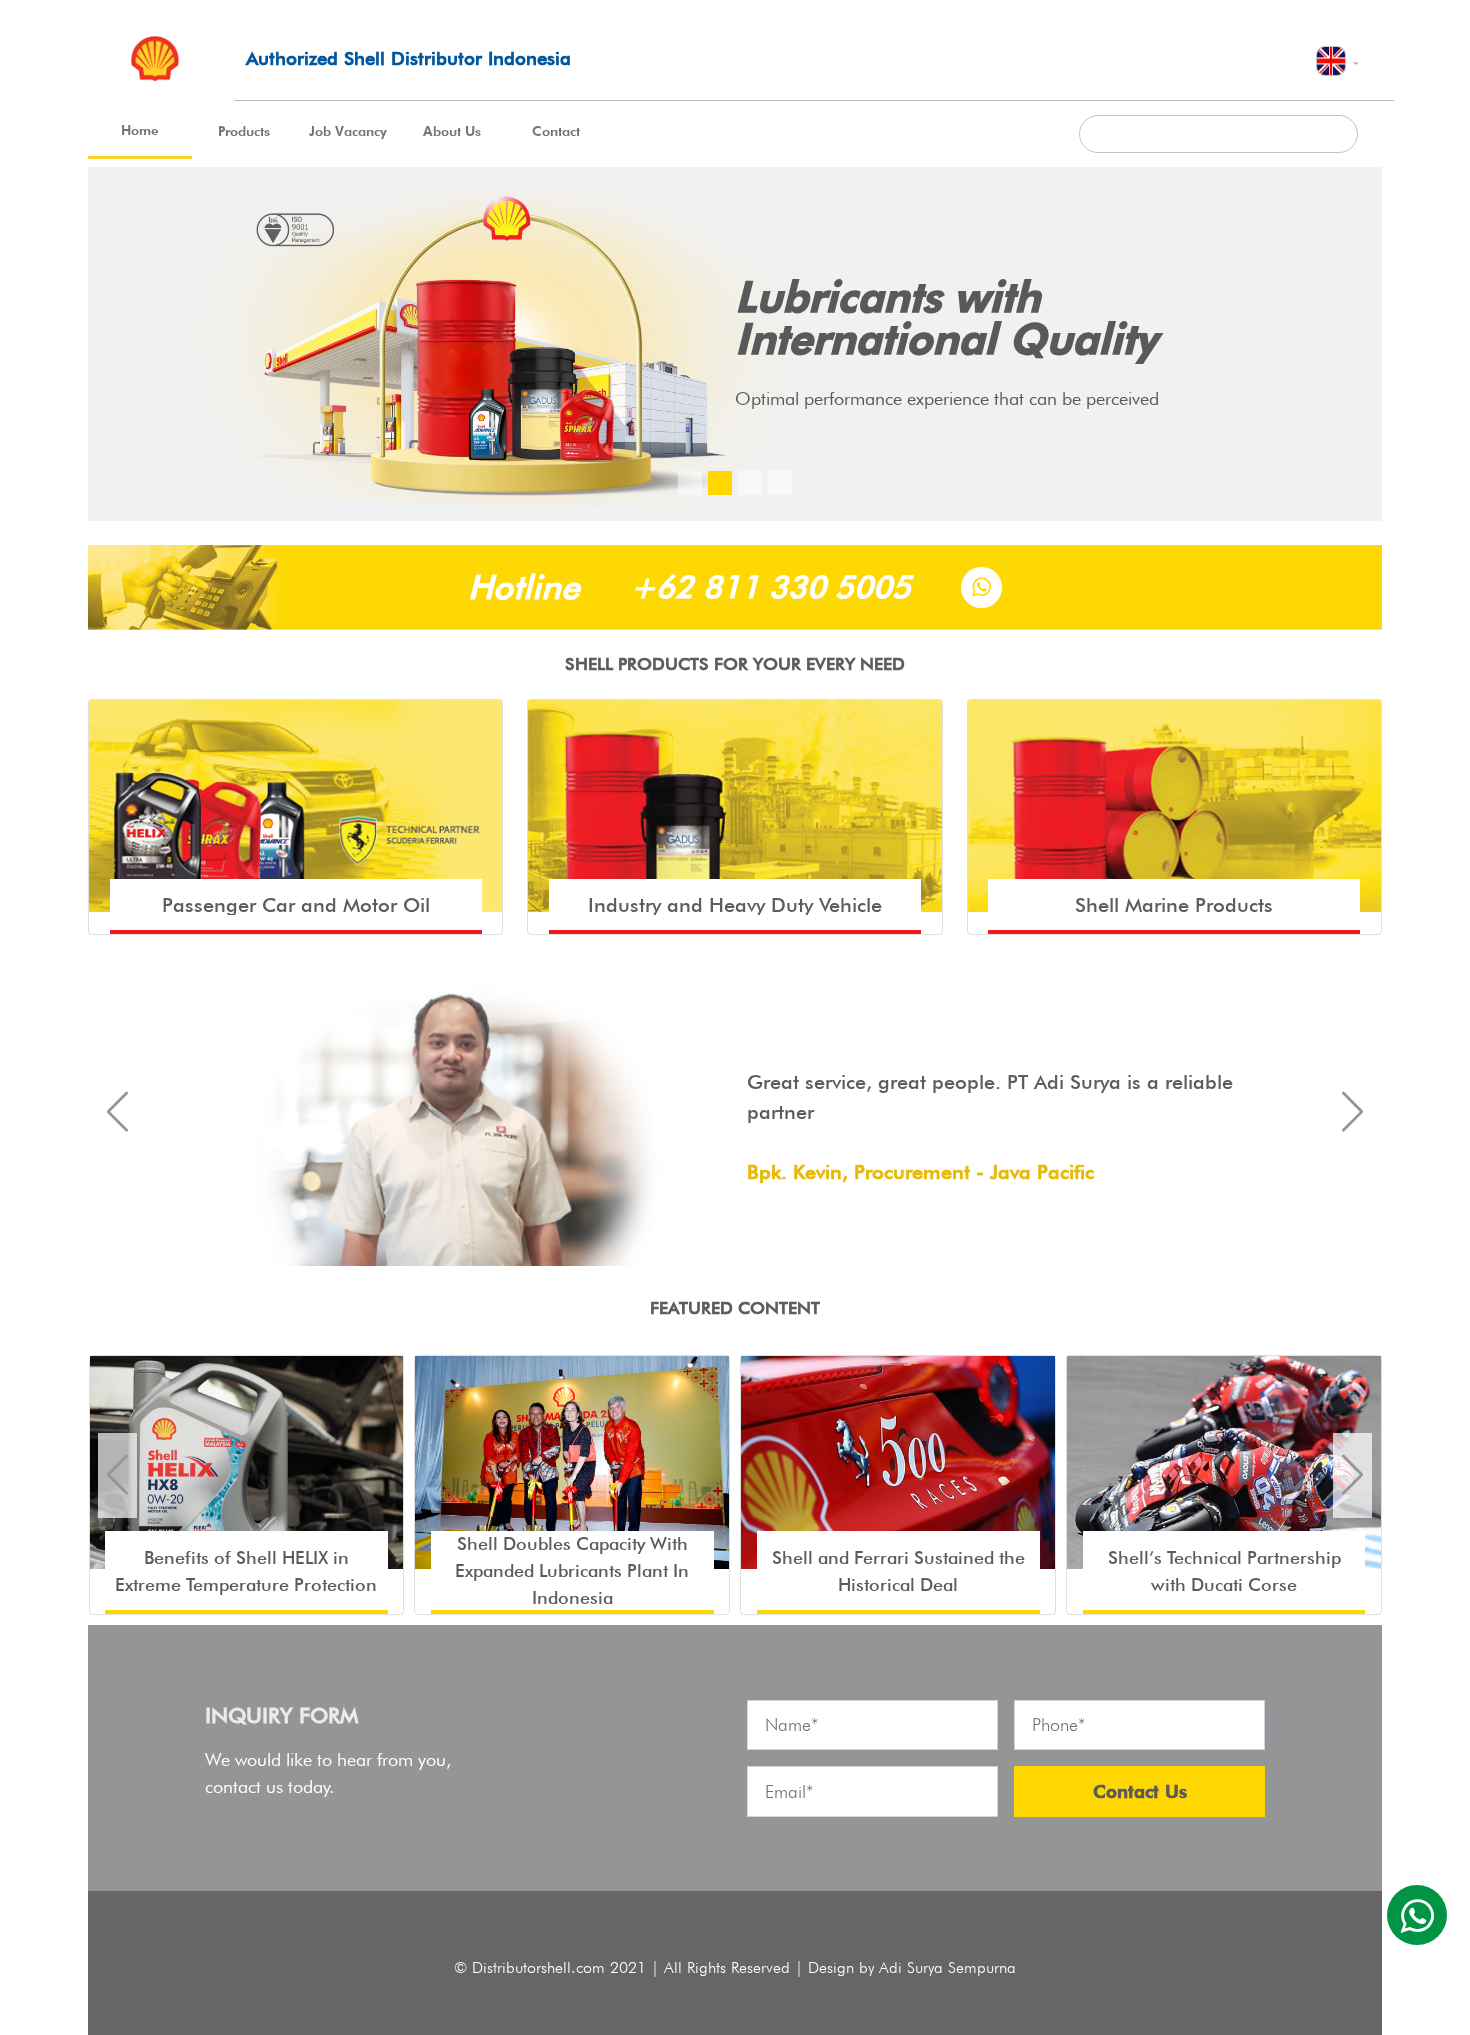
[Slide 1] (690, 483)
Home (140, 130)
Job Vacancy (348, 131)
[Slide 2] (720, 483)
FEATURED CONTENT (735, 1307)
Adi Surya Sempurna (947, 1967)
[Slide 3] (750, 483)
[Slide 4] (780, 483)
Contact (556, 131)
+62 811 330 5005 (770, 586)
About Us (452, 131)
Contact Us (1140, 1791)
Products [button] (244, 131)
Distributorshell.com (538, 1967)
